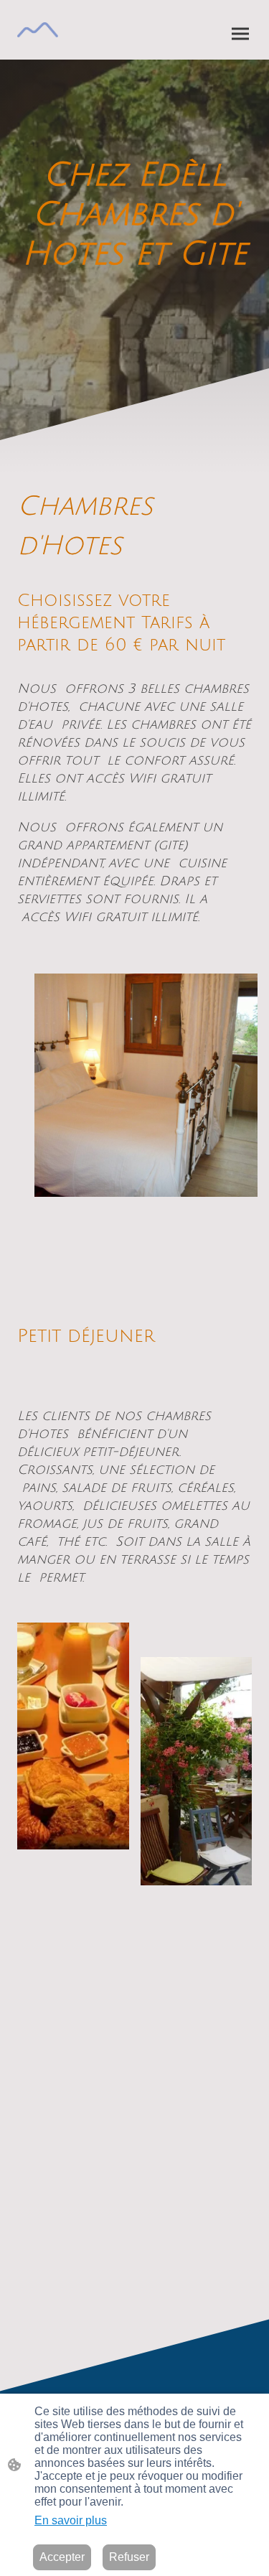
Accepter (62, 2557)
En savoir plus (71, 2520)
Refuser (129, 2557)
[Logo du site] (38, 30)
